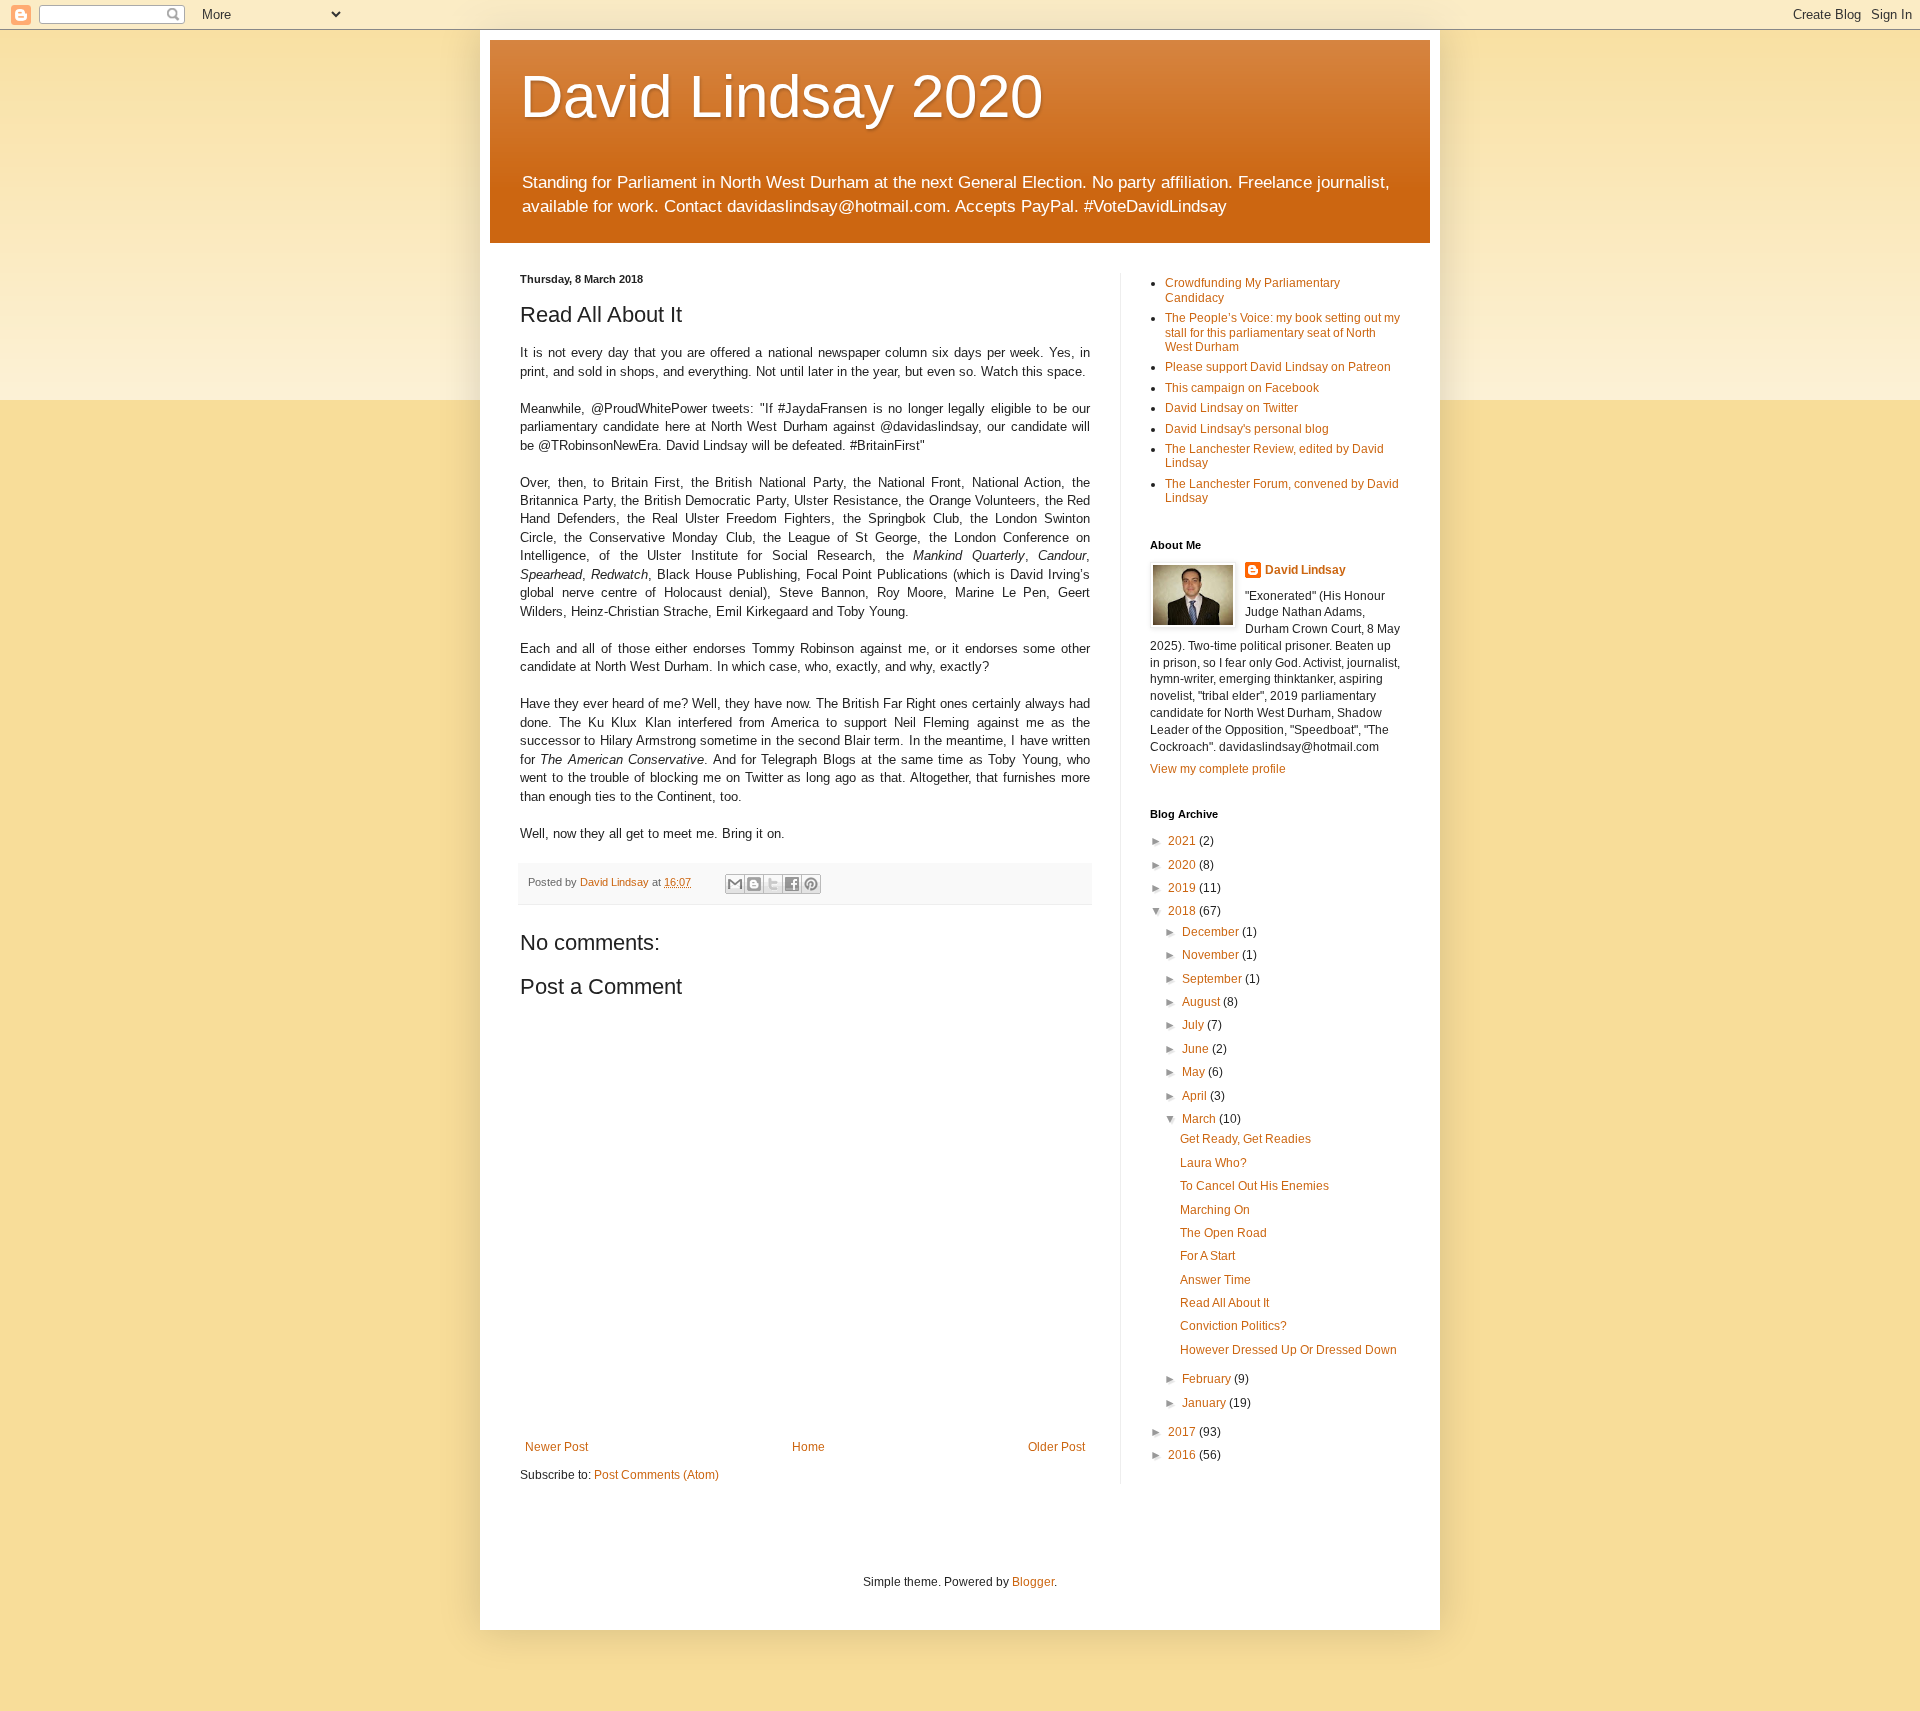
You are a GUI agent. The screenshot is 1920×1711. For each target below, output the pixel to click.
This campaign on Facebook (1242, 388)
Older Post (1056, 1447)
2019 (1183, 888)
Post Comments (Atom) (656, 1475)
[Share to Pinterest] (811, 884)
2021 (1183, 841)
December (1212, 932)
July (1194, 1025)
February (1208, 1379)
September (1213, 979)
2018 (1183, 911)
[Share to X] (773, 884)
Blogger (1033, 1582)
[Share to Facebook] (792, 884)
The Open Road (1223, 1233)
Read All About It (1224, 1303)
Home (808, 1447)
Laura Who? (1213, 1163)
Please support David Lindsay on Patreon (1278, 367)
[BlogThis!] (754, 884)
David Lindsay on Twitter (1231, 408)
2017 (1183, 1432)
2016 (1183, 1455)
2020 (1183, 865)
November (1212, 955)
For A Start (1207, 1256)
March (1200, 1119)
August (1202, 1002)
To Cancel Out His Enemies (1254, 1186)
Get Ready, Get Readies (1245, 1139)
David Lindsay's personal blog (1247, 429)
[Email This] (735, 884)
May (1195, 1072)
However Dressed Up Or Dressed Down (1288, 1350)
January (1205, 1403)
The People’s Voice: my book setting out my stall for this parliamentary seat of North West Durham (1282, 332)
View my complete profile (1218, 769)
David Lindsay (1305, 570)
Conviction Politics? (1233, 1326)
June (1197, 1049)
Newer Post (556, 1447)
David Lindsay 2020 (781, 96)
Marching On (1215, 1210)
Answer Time (1215, 1280)
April (1196, 1096)
